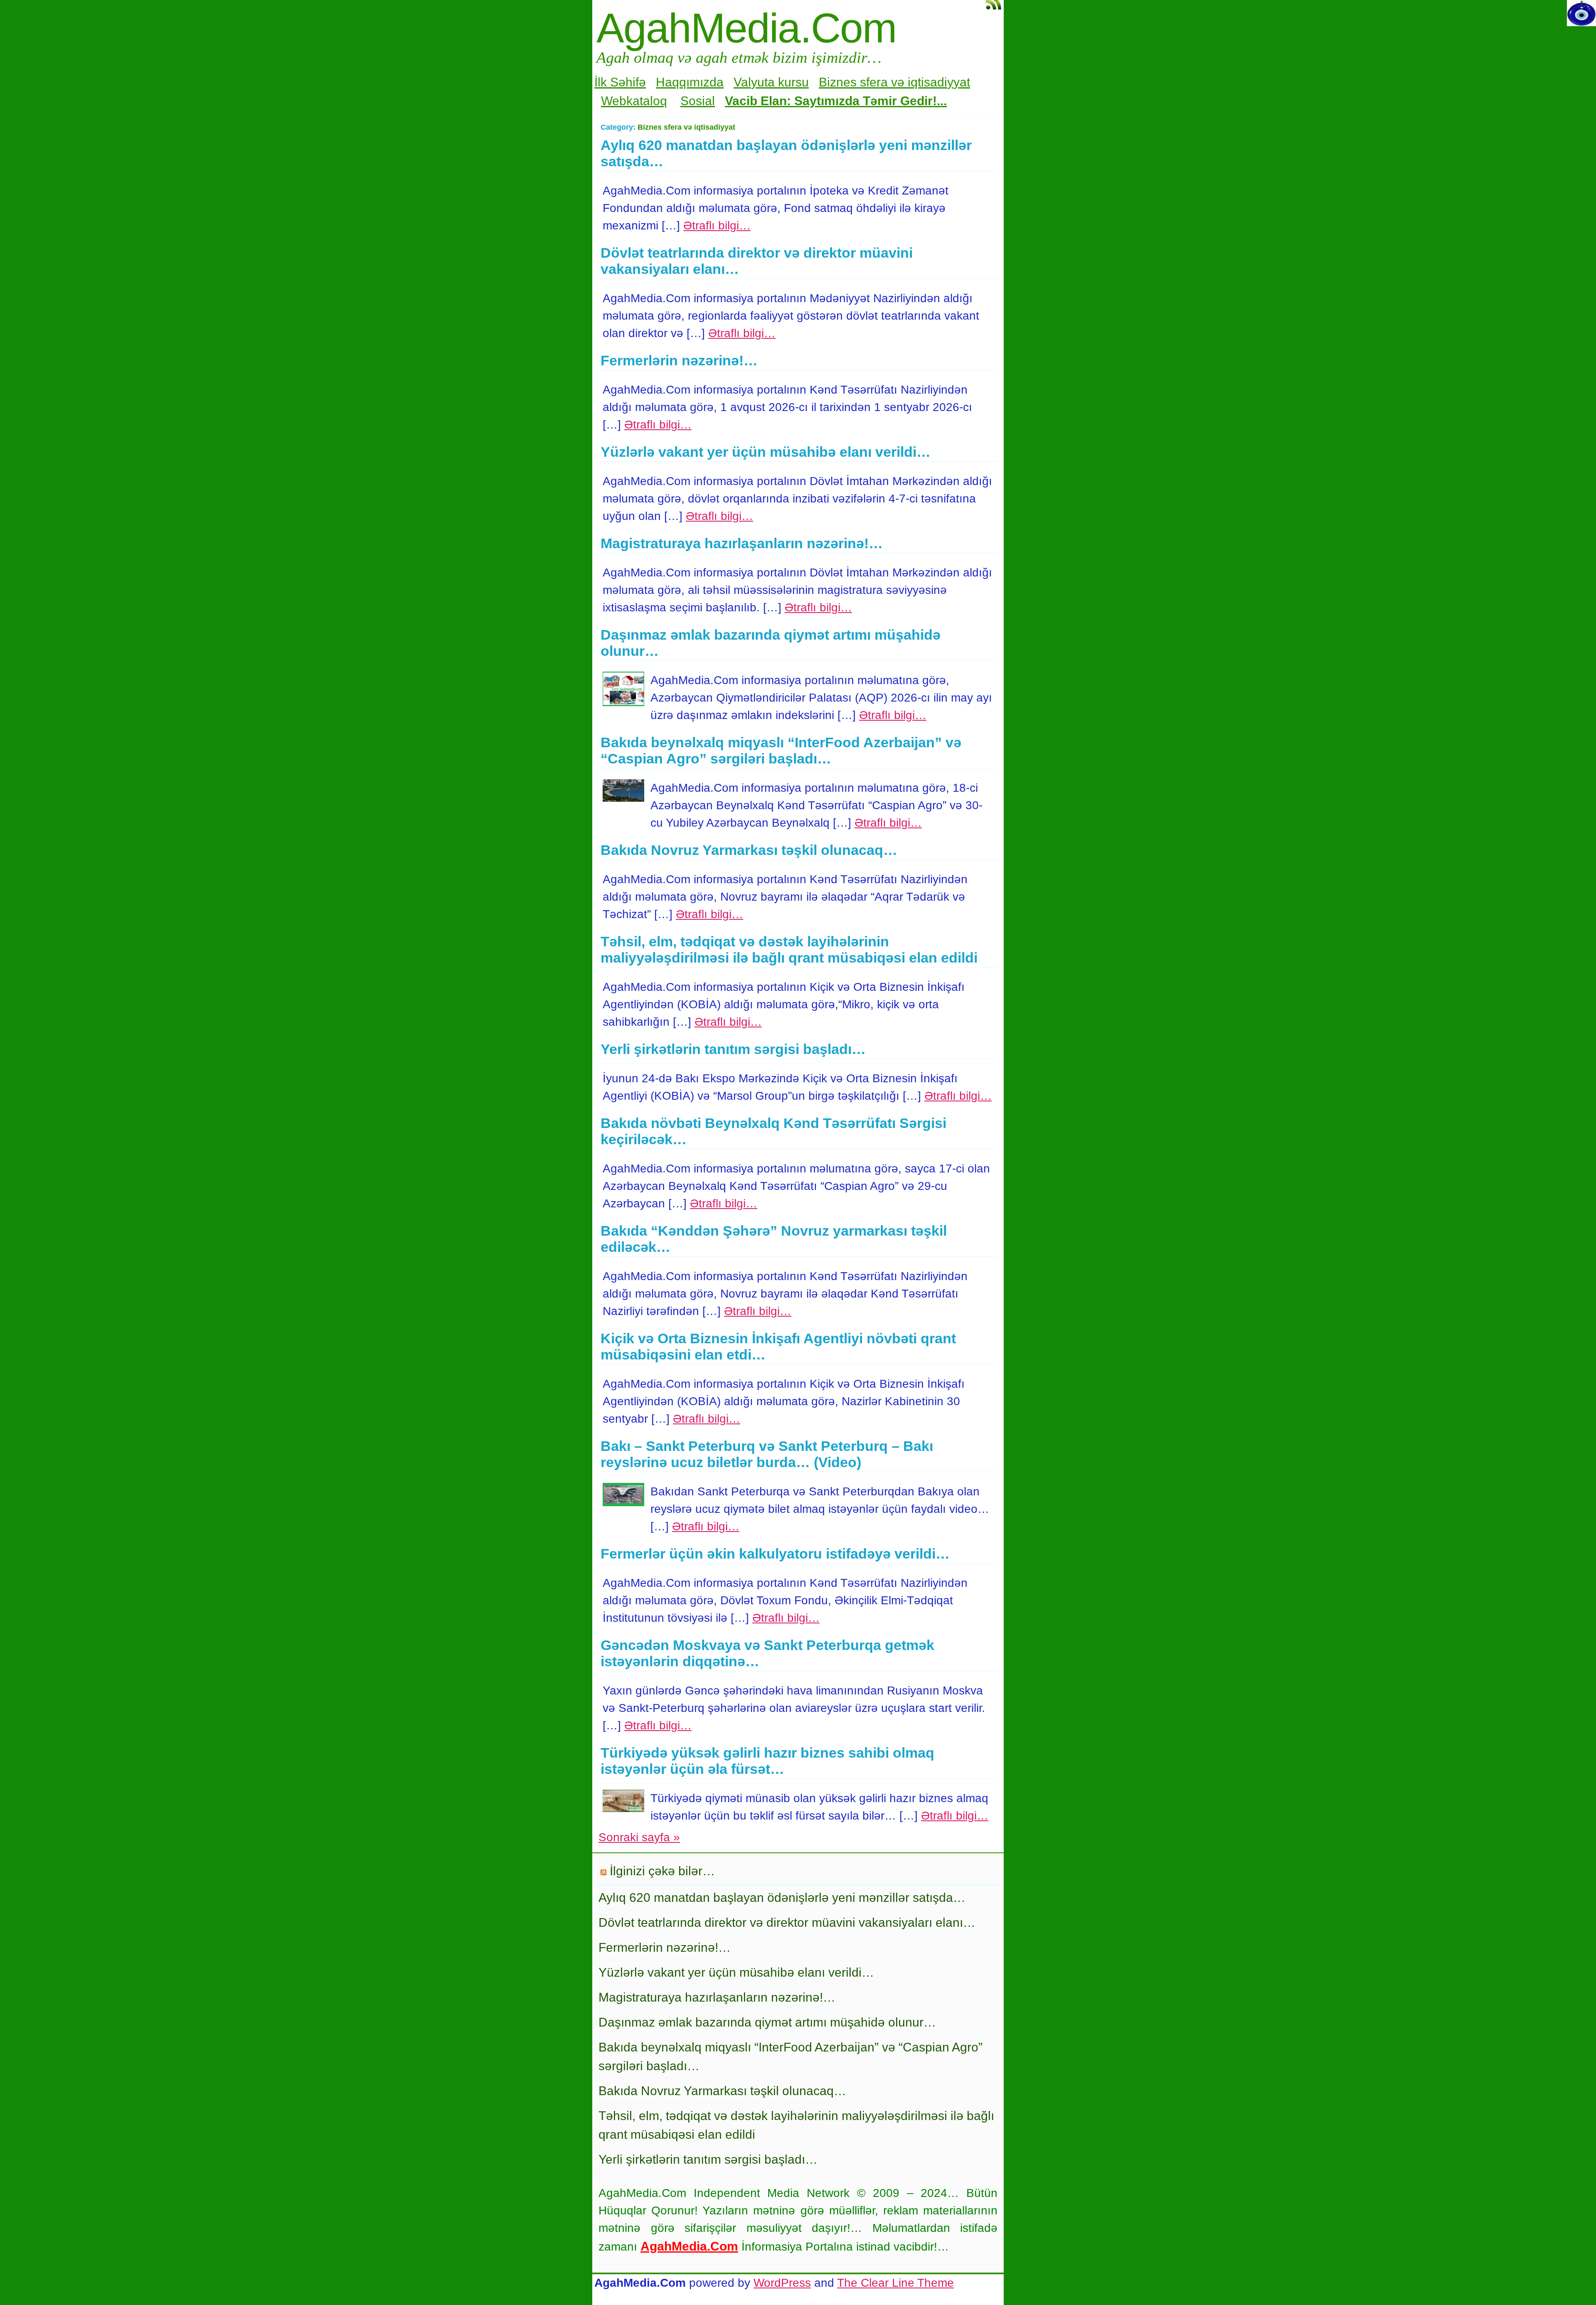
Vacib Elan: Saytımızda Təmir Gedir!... (836, 101)
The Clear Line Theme (895, 2283)
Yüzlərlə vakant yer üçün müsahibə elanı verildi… (766, 452)
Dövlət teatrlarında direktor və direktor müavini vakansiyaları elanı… (787, 1922)
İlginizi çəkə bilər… (662, 1871)
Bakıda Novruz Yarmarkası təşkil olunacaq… (749, 850)
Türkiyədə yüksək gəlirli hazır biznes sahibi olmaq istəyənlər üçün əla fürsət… (767, 1761)
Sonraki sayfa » (639, 1837)
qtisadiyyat (940, 82)
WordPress (782, 2283)
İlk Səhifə (620, 82)
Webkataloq (634, 101)
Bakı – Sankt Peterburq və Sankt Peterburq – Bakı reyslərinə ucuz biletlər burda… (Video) (767, 1454)
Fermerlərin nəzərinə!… (679, 360)
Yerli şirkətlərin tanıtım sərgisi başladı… (733, 1049)
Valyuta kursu (771, 82)
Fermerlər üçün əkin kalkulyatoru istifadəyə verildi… (775, 1554)
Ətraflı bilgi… (717, 225)
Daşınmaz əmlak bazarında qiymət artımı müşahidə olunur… (767, 2022)
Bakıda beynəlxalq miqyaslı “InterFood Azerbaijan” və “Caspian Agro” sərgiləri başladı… (781, 750)
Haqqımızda (690, 82)
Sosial (698, 101)
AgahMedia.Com (746, 28)
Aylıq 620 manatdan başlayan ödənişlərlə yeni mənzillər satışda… (782, 1897)
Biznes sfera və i (865, 82)
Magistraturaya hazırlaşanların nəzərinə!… (742, 543)
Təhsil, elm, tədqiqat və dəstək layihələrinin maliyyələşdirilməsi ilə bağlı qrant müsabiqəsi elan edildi (789, 949)
